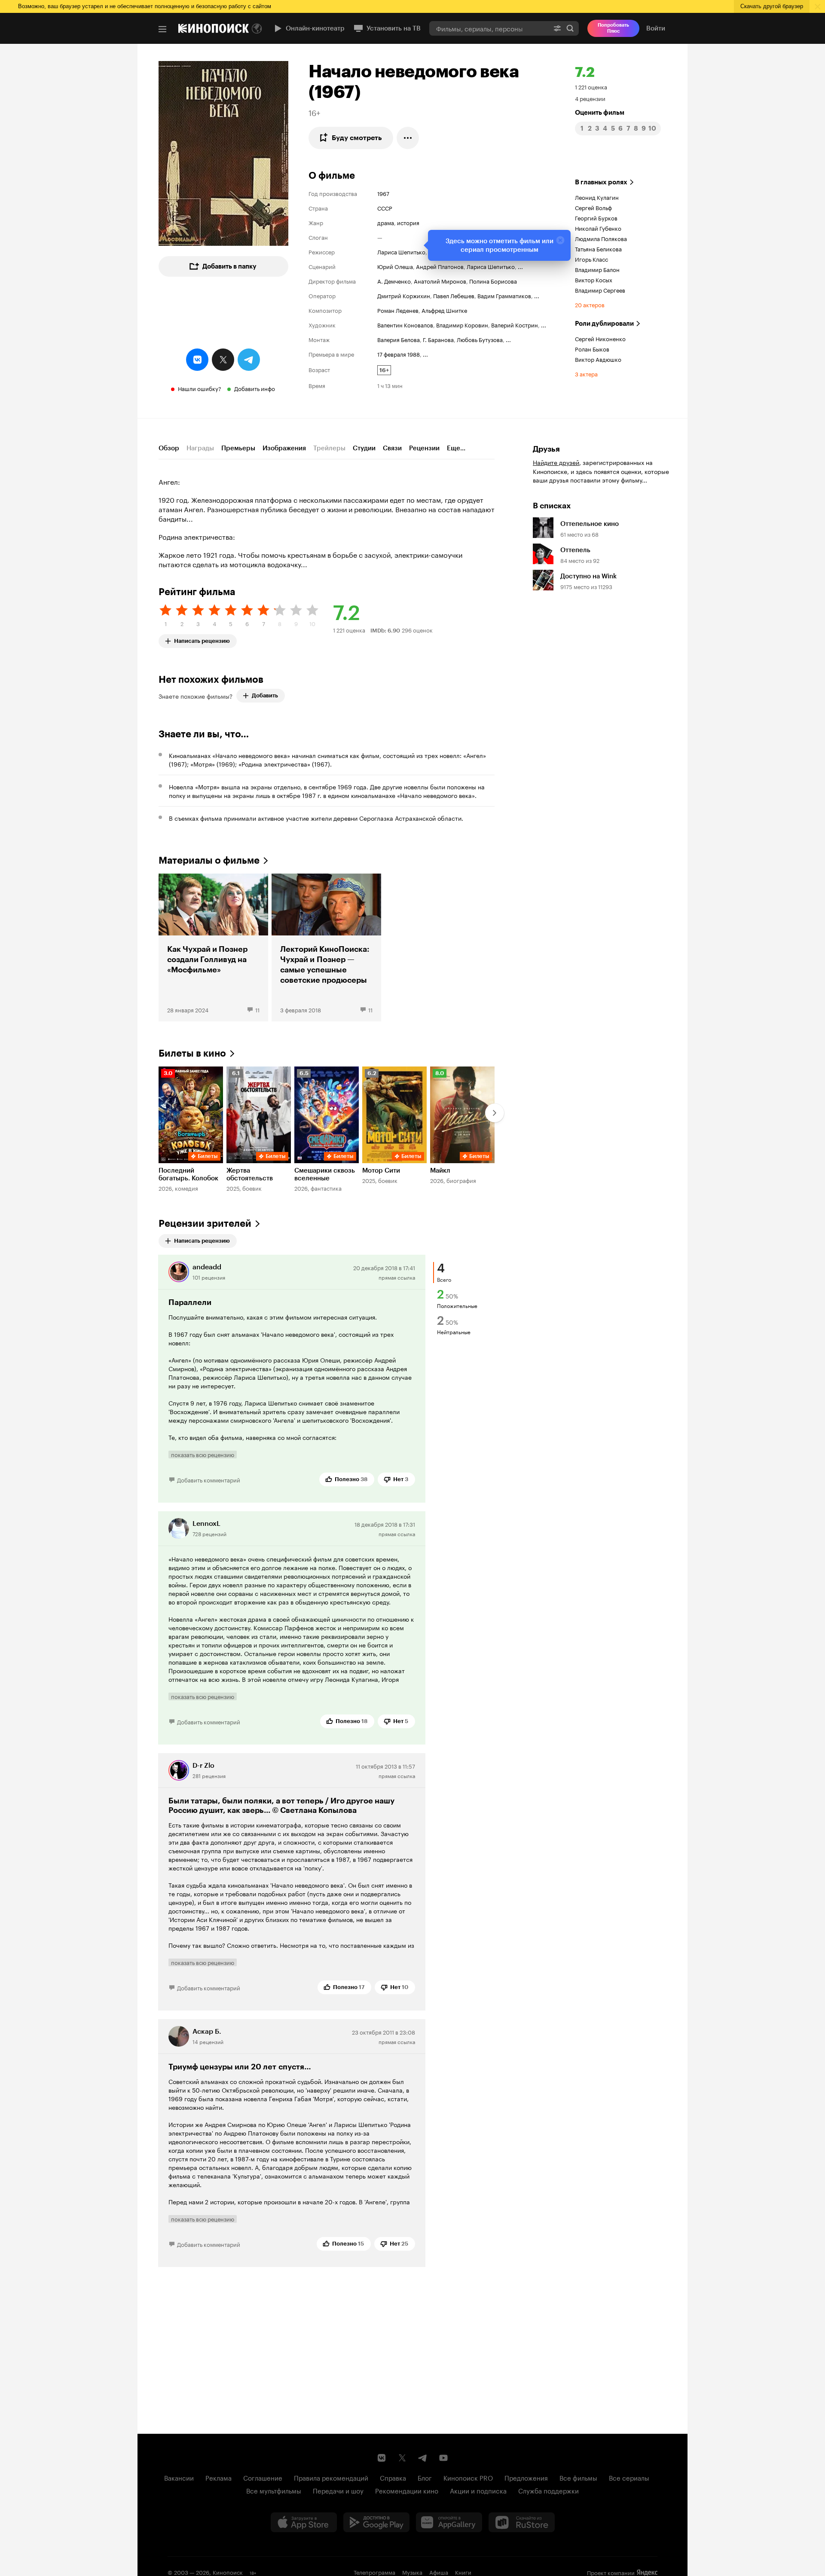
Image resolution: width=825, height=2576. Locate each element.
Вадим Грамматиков (504, 295)
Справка (393, 2477)
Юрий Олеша (395, 266)
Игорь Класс (591, 259)
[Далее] (495, 1113)
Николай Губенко (598, 228)
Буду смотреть (357, 138)
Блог (425, 2477)
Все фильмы (578, 2477)
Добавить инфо (255, 388)
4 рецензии (590, 98)
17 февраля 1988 (399, 354)
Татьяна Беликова (598, 248)
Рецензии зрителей (205, 1224)
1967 (383, 193)
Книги (463, 2572)
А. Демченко (394, 281)
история (408, 222)
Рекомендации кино (407, 2490)
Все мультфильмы (274, 2490)
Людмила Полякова (601, 238)
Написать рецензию (202, 639)
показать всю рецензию (203, 1455)
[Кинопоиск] (214, 28)
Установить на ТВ (394, 28)
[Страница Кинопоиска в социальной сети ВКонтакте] (382, 2458)
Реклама (218, 2477)
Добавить (265, 695)
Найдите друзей (556, 462)
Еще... (456, 448)
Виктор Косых (594, 279)
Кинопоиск (228, 2572)
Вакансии (179, 2477)
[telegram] (249, 360)
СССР (385, 208)
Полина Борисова (493, 281)
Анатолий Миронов (440, 281)
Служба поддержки (548, 2490)
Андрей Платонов (440, 266)
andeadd (207, 1267)
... (520, 266)
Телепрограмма (374, 2572)
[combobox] (489, 28)
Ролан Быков (592, 348)
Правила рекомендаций (331, 2477)
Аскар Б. (207, 2031)
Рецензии (424, 448)
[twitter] (223, 360)
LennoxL (206, 1523)
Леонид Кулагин (597, 197)
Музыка (412, 2572)
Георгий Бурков (596, 217)
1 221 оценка (591, 86)
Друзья (546, 449)
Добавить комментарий (209, 1479)
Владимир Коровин (462, 324)
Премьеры (238, 448)
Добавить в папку (229, 266)
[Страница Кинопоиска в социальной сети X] (402, 2458)
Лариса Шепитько (401, 251)
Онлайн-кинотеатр (315, 28)
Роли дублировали (604, 324)
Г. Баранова (438, 339)
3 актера (586, 373)
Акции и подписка (478, 2490)
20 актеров (590, 304)
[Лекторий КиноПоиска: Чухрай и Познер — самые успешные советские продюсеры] (326, 947)
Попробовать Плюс (613, 28)
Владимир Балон (597, 269)
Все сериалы (629, 2477)
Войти (656, 28)
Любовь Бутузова (480, 339)
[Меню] (162, 29)
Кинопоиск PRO (468, 2477)
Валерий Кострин (515, 324)
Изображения (284, 448)
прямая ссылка (397, 1277)
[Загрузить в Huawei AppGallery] (449, 2522)
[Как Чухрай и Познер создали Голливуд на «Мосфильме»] (213, 947)
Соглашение (263, 2477)
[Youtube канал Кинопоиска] (443, 2458)
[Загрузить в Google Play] (376, 2522)
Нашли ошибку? (200, 388)
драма (386, 222)
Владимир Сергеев (600, 290)
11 (257, 1009)
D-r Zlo (203, 1765)
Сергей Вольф (593, 207)
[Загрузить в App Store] (304, 2522)
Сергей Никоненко (600, 338)
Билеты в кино (192, 1053)
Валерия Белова (399, 339)
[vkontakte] (197, 360)
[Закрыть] (560, 240)
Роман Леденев (398, 310)
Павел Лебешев (454, 295)
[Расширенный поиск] (557, 28)
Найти (570, 28)
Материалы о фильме (209, 860)
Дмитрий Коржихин (404, 295)
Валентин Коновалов (405, 324)
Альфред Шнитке (444, 310)
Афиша (439, 2572)
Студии (364, 448)
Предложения (526, 2477)
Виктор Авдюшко (598, 359)
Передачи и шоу (338, 2490)
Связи (392, 448)
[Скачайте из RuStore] (522, 2522)
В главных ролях (601, 182)
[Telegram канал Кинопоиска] (423, 2458)
